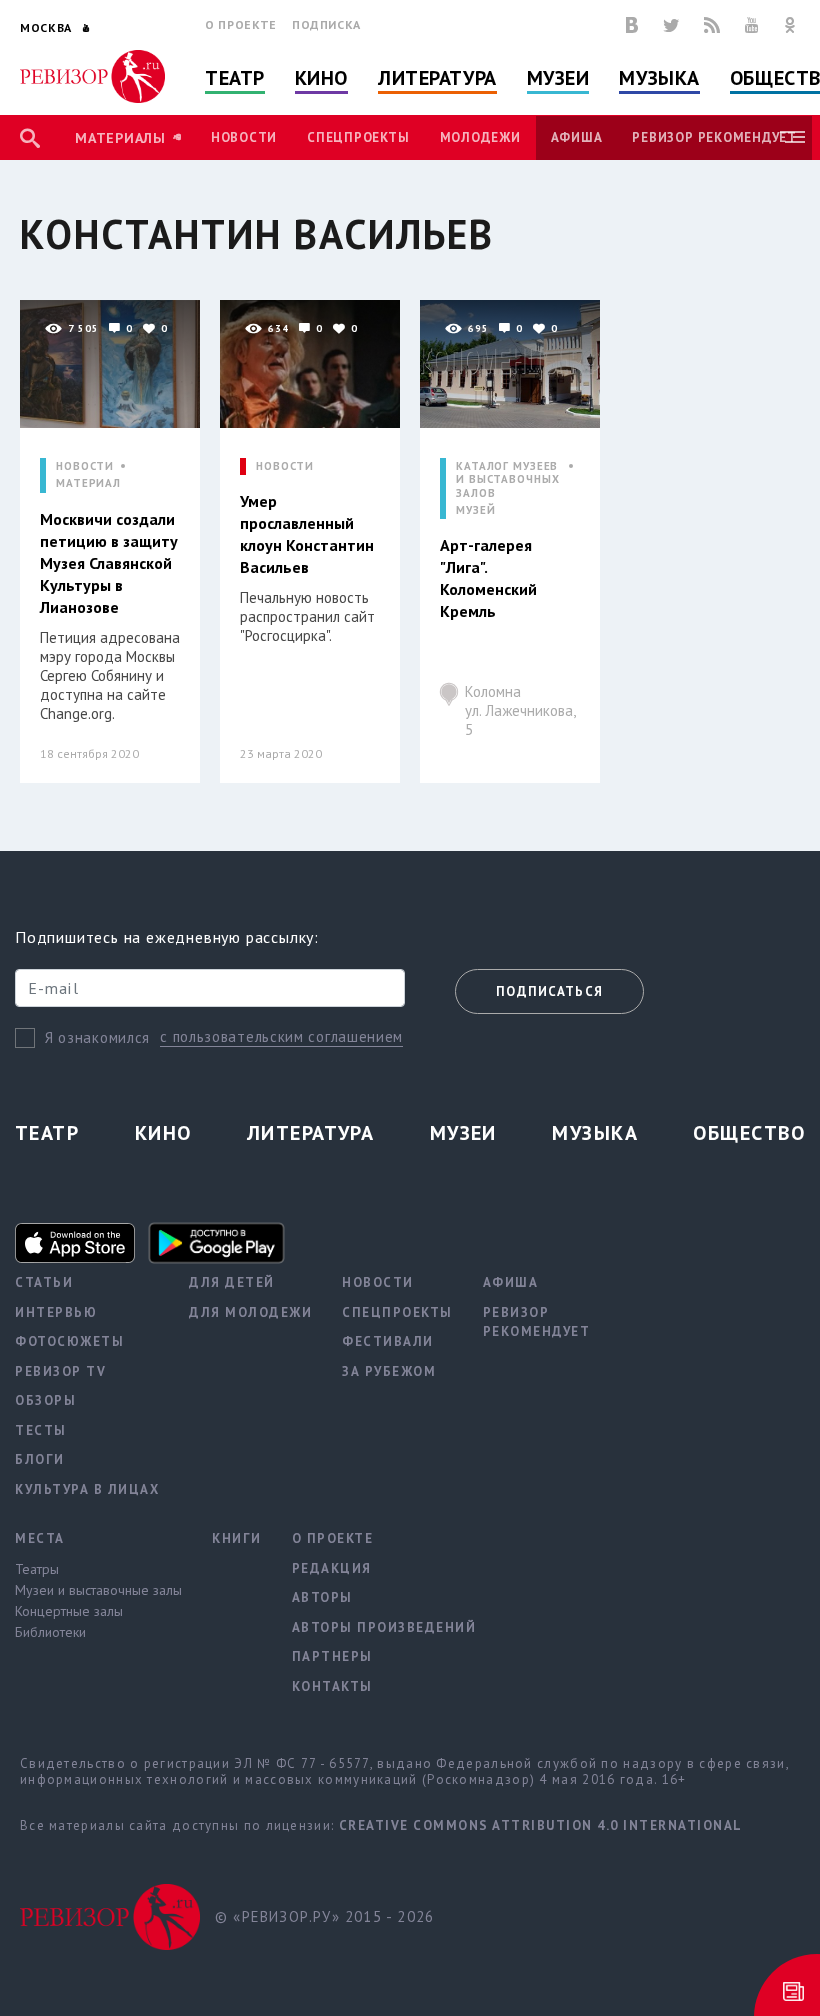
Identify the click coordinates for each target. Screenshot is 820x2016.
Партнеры (332, 1656)
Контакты (332, 1686)
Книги (237, 1538)
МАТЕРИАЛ (88, 483)
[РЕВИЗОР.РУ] (92, 76)
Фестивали (388, 1341)
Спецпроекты (358, 137)
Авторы (322, 1597)
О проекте (241, 24)
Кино (321, 78)
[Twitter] (671, 25)
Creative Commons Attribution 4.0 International (541, 1825)
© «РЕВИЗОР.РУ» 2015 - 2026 (324, 1916)
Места (40, 1538)
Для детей (232, 1282)
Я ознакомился (97, 1037)
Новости (244, 137)
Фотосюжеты (69, 1341)
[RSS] (712, 25)
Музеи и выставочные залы (98, 1590)
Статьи (44, 1282)
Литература (437, 78)
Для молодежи (250, 1312)
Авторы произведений (384, 1627)
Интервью (56, 1312)
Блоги (40, 1459)
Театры (37, 1569)
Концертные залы (69, 1611)
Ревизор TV (60, 1371)
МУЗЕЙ (475, 510)
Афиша (577, 137)
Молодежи (480, 137)
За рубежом (389, 1371)
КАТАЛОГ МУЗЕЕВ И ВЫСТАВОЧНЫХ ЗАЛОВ (507, 479)
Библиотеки (50, 1632)
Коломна (520, 710)
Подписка (326, 24)
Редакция (332, 1568)
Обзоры (45, 1400)
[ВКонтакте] (632, 25)
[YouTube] (752, 25)
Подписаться (549, 991)
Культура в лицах (87, 1489)
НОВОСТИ (85, 466)
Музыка (659, 78)
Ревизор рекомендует (714, 137)
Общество (749, 1133)
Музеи (558, 78)
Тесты (41, 1430)
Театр (235, 78)
